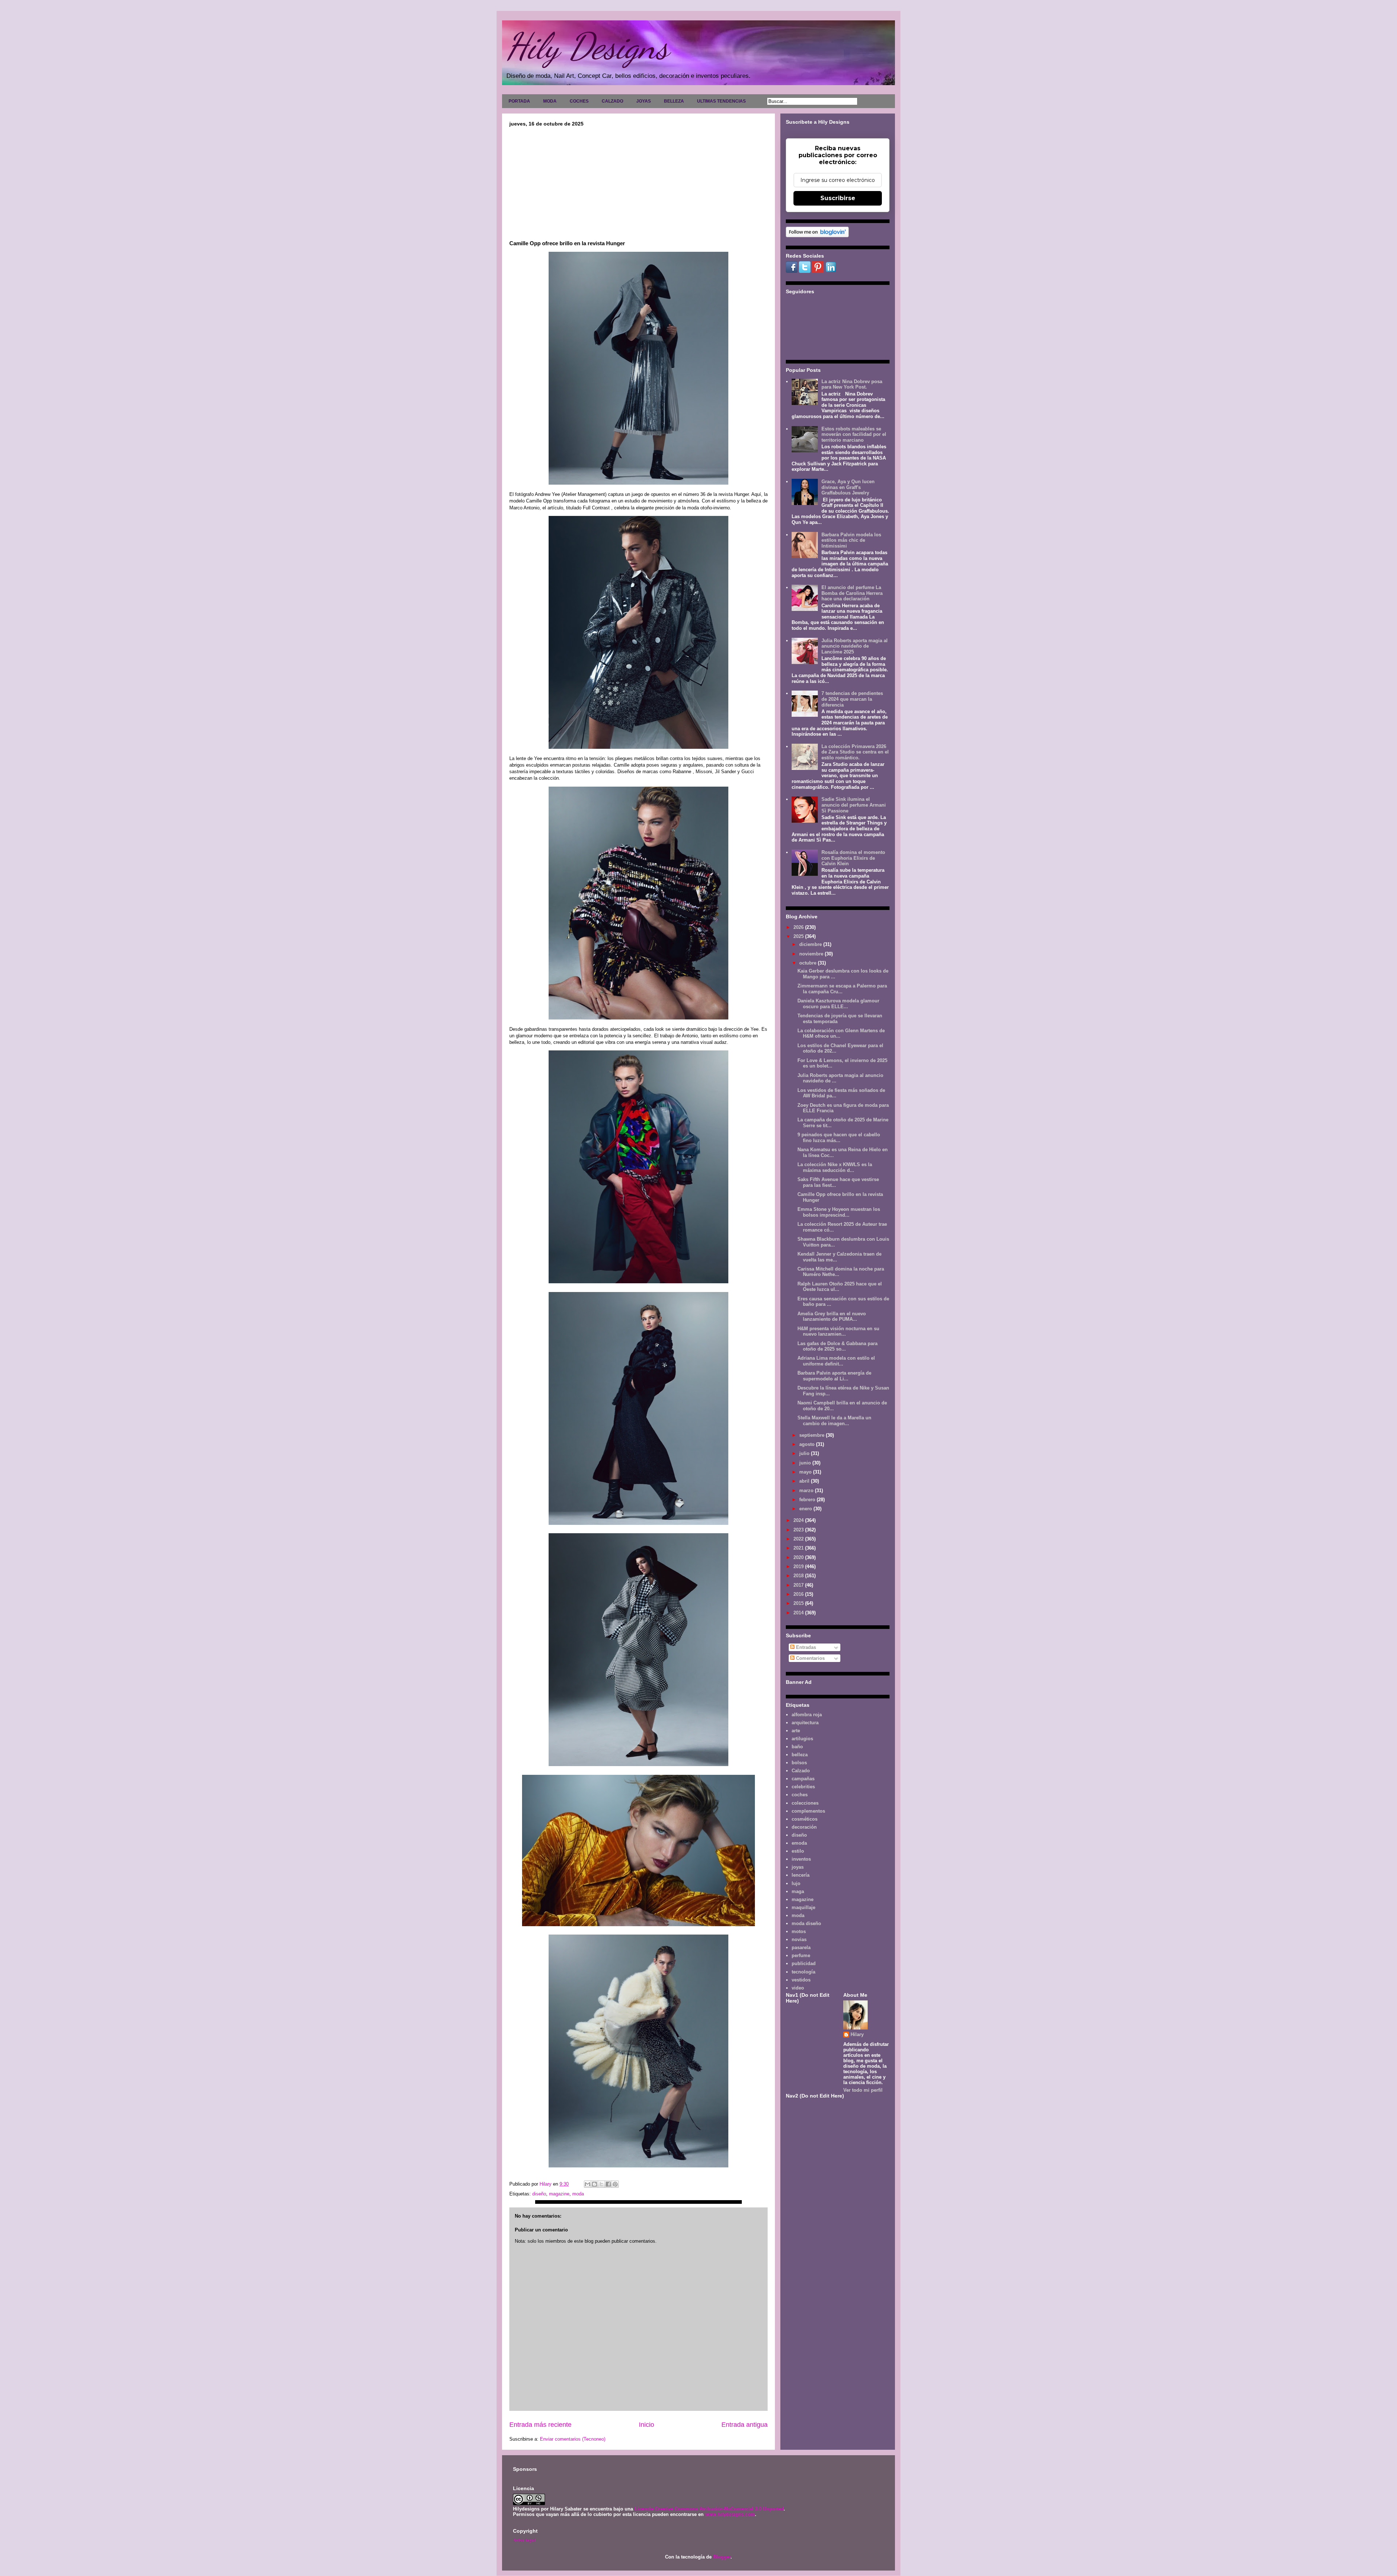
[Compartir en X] (601, 2184)
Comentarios (810, 1658)
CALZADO (612, 101)
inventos (801, 1859)
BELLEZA (674, 101)
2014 (799, 1613)
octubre (809, 963)
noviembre (812, 954)
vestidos (801, 1980)
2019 (799, 1567)
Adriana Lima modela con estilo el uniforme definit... (836, 1361)
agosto (808, 1444)
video (798, 1988)
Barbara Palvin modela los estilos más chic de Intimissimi (851, 540)
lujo (796, 1883)
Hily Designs (587, 46)
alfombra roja (807, 1715)
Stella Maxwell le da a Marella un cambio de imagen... (834, 1421)
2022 (799, 1539)
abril (805, 1481)
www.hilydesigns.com (730, 2514)
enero (806, 1509)
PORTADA (519, 101)
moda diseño (806, 1923)
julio (805, 1453)
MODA (550, 101)
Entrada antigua (745, 2425)
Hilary (857, 2034)
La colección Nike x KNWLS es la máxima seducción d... (835, 1167)
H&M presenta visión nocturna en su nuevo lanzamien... (838, 1331)
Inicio (646, 2425)
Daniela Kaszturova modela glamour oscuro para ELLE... (838, 1004)
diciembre (811, 944)
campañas (803, 1779)
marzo (807, 1490)
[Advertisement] (638, 181)
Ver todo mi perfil (863, 2090)
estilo (798, 1851)
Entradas (805, 1647)
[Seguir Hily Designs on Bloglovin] (817, 236)
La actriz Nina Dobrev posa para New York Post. (852, 384)
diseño (539, 2194)
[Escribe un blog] (594, 2184)
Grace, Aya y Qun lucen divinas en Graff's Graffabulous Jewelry (848, 487)
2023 (799, 1530)
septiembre (813, 1435)
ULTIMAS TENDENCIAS (721, 101)
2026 (799, 927)
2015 (799, 1603)
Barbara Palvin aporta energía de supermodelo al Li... (834, 1376)
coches (800, 1795)
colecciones (805, 1803)
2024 (799, 1520)
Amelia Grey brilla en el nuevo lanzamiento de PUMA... (832, 1317)
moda (578, 2194)
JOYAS (644, 101)
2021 (799, 1548)
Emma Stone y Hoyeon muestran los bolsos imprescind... (839, 1212)
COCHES (579, 101)
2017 (799, 1585)
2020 (799, 1557)
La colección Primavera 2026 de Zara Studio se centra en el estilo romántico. (855, 752)
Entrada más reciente (540, 2425)
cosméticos (805, 1819)
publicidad (804, 1963)
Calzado (801, 1771)
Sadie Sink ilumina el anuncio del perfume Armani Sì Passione (854, 805)
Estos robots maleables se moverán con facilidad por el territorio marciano (854, 434)
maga (798, 1891)
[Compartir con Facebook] (608, 2184)
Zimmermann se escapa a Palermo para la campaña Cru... (842, 989)
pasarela (801, 1947)
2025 (799, 936)
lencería (801, 1875)
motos (799, 1931)
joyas (798, 1867)
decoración (804, 1827)
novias (799, 1939)
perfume (801, 1955)
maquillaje (803, 1907)
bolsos (799, 1763)
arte (796, 1731)
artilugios (802, 1739)
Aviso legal (524, 2540)
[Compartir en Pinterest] (615, 2184)
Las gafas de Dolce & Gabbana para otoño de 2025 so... (837, 1346)
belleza (800, 1755)
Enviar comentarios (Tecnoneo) (573, 2439)
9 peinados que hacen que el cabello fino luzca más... (839, 1138)
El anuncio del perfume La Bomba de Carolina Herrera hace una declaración (852, 593)
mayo (806, 1472)
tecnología (803, 1972)
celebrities (803, 1787)
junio (806, 1463)
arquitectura (805, 1723)
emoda (799, 1843)
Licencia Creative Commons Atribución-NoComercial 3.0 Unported (709, 2509)
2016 (799, 1594)
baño (797, 1747)
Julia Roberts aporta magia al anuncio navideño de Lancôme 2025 (855, 646)
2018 (799, 1576)
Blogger (722, 2557)
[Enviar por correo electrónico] (588, 2184)
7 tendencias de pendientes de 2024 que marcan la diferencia (852, 699)
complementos (808, 1811)
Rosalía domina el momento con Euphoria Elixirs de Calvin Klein (853, 858)
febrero (808, 1500)
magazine (559, 2194)
